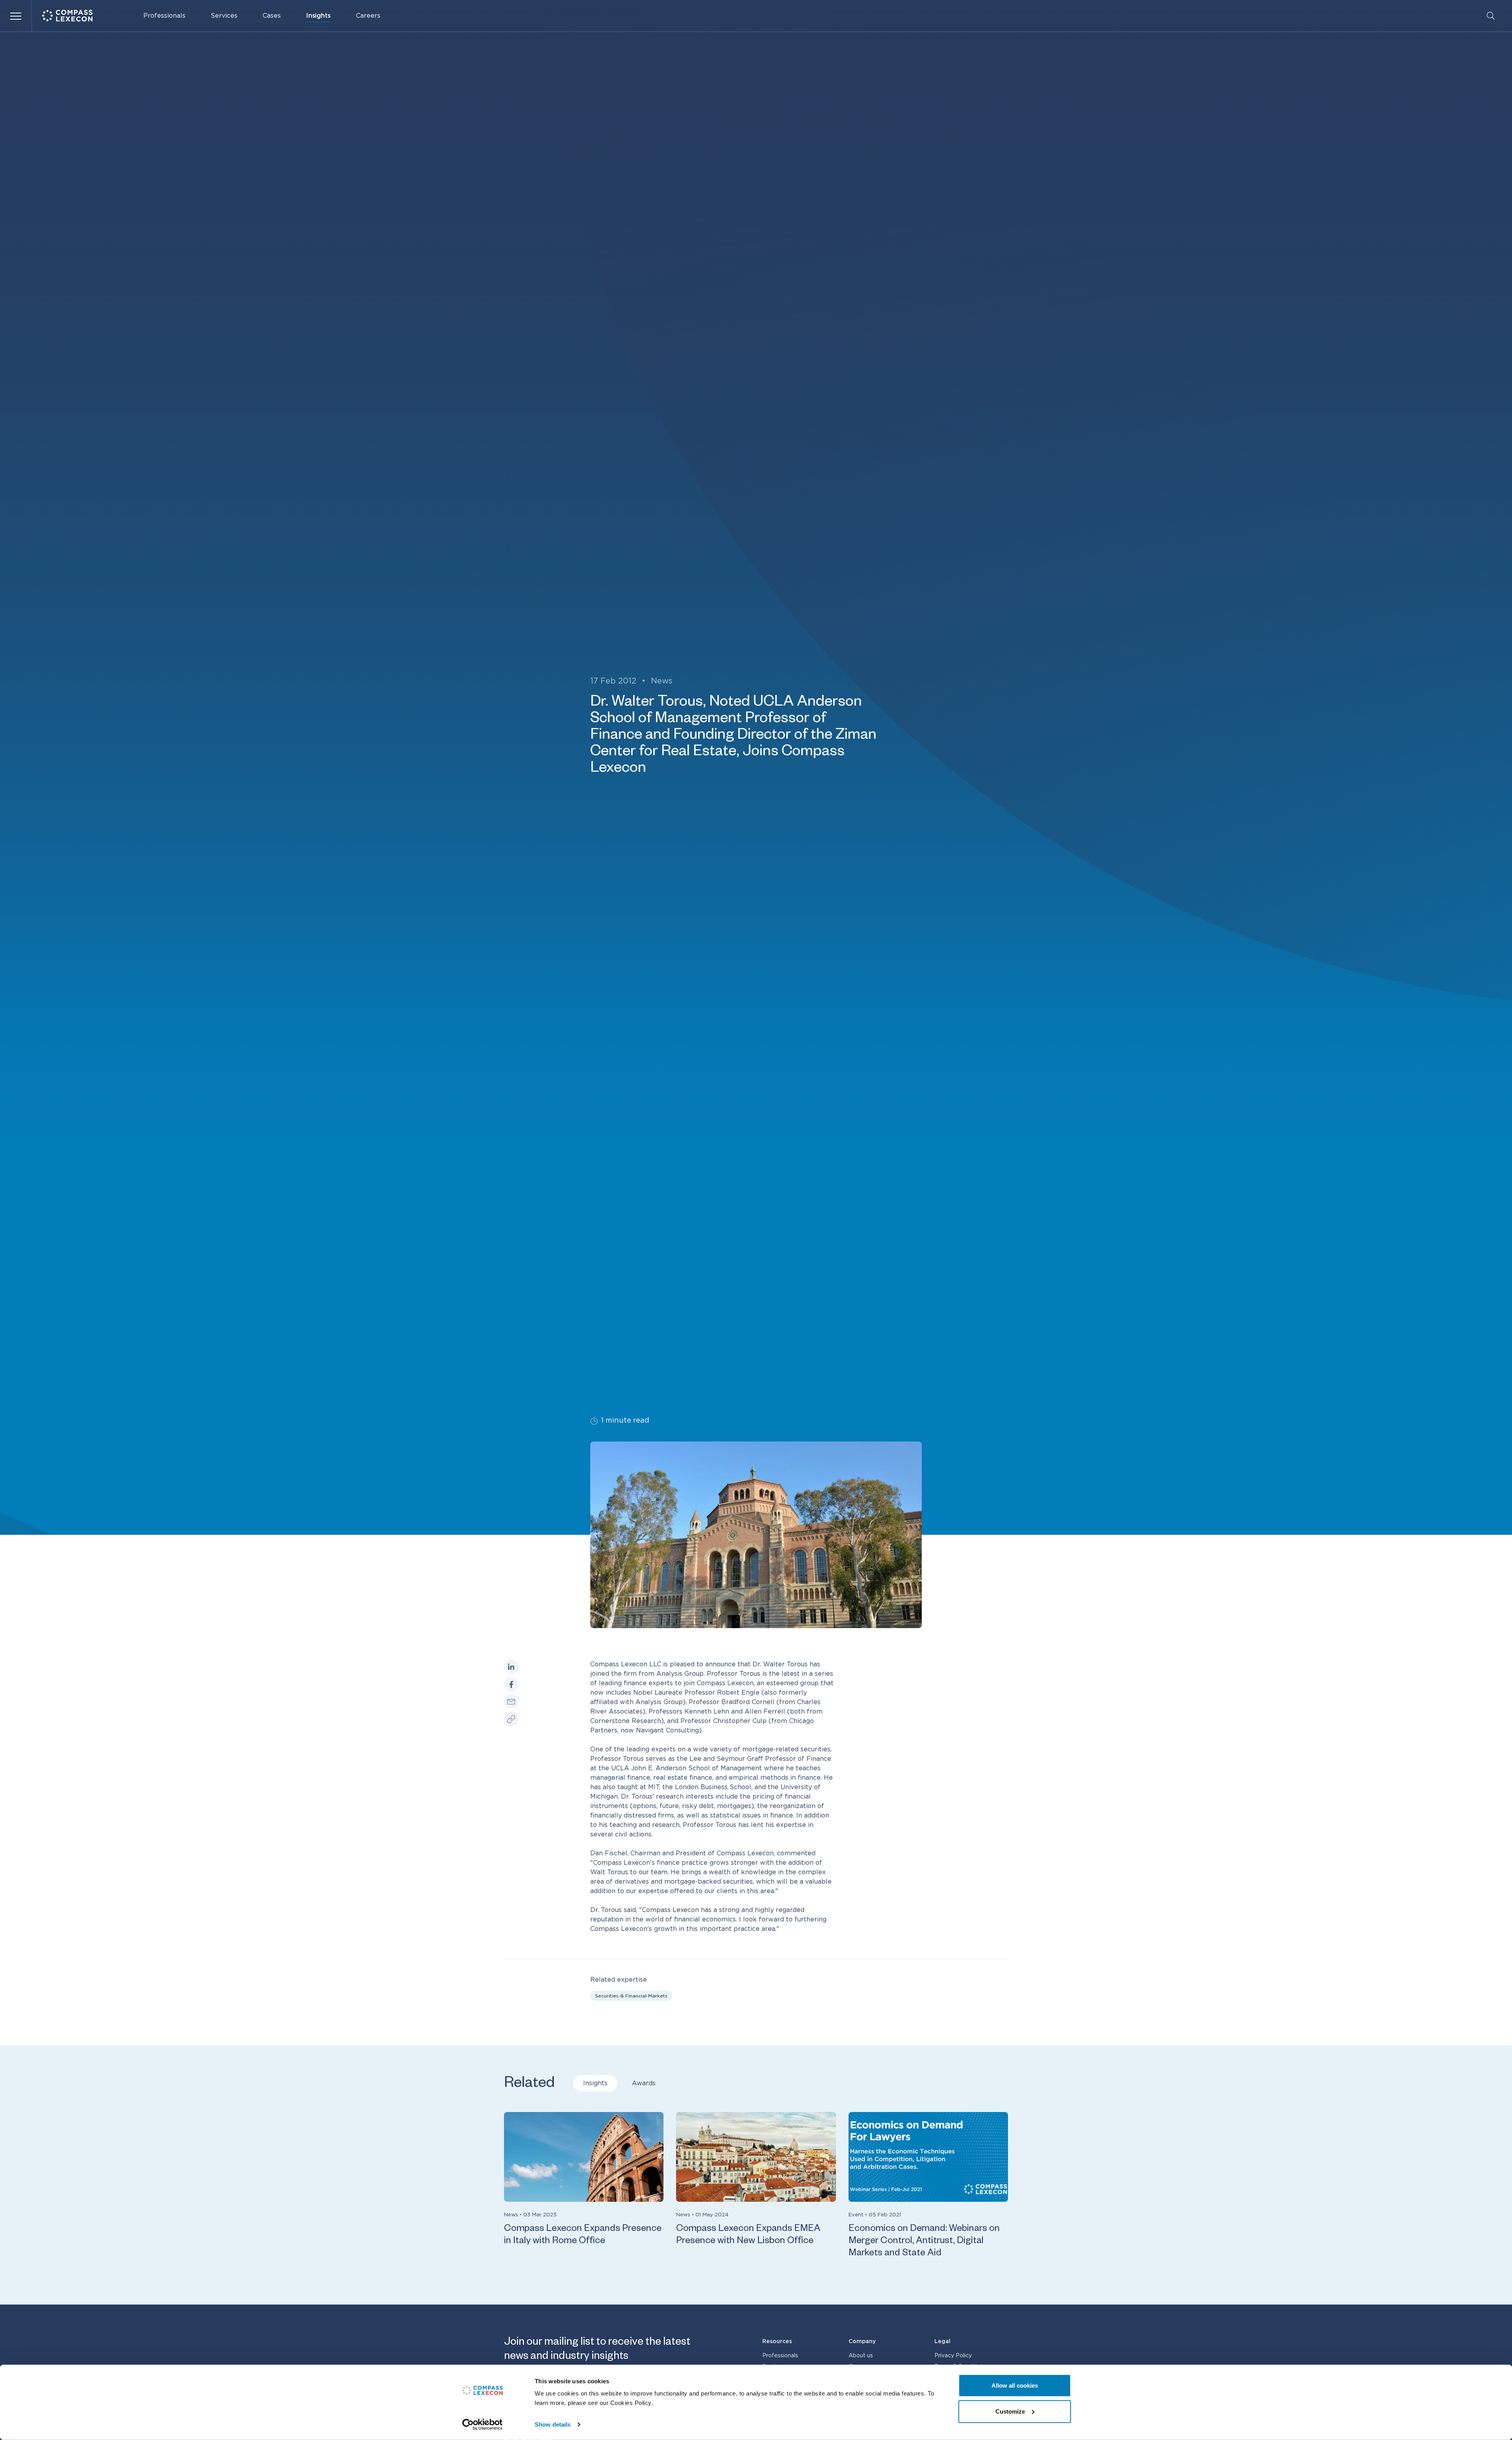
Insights (318, 16)
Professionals (164, 16)
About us (861, 2356)
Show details (553, 2424)
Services (224, 16)
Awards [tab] (644, 2083)
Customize (1010, 2411)
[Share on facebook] (511, 1684)
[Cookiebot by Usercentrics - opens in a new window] (483, 2425)
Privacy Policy (953, 2356)
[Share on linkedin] (511, 1667)
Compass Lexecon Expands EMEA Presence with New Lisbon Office (748, 2236)
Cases (272, 16)
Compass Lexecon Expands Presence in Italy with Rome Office (583, 2236)
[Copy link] (511, 1719)
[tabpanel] (756, 2186)
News (662, 681)
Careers (368, 16)
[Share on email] (511, 1702)
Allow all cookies (1015, 2385)
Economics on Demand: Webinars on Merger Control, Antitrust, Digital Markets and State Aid (924, 2242)
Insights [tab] (595, 2083)
